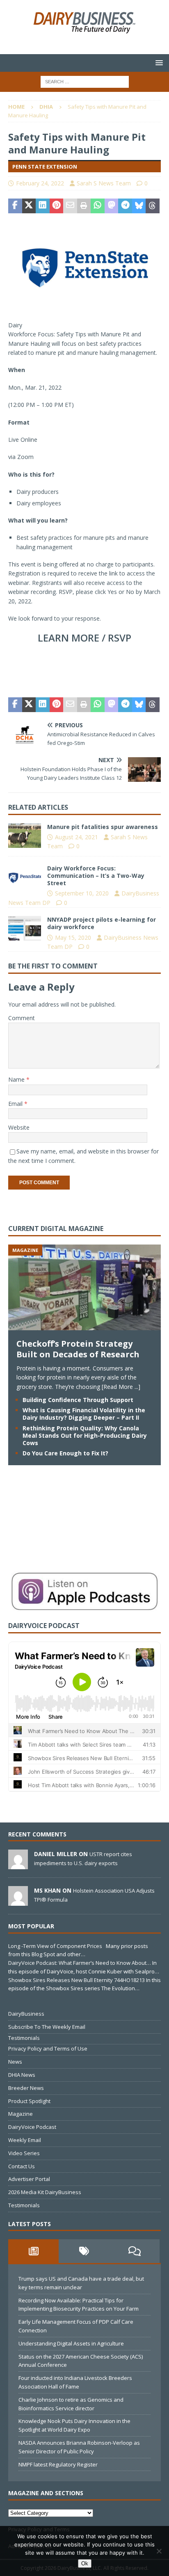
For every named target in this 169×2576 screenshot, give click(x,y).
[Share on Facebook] (15, 206)
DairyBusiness (26, 2014)
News (15, 2062)
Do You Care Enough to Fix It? (65, 1453)
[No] (159, 2551)
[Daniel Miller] (18, 1865)
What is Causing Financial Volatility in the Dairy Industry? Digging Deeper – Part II (84, 1414)
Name (17, 1079)
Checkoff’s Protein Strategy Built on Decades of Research (78, 1349)
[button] (158, 63)
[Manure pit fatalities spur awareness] (25, 836)
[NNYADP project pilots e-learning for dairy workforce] (25, 928)
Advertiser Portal (29, 2179)
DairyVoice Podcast (32, 2127)
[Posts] (33, 2251)
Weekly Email (25, 2140)
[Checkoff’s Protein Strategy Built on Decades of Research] (84, 1325)
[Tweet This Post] (29, 206)
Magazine (21, 2114)
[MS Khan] (18, 1902)
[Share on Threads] (153, 206)
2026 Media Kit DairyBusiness (45, 2192)
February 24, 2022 (40, 183)
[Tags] (84, 2251)
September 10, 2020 (82, 893)
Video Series (24, 2153)
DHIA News (22, 2075)
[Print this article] (84, 206)
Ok (85, 2563)
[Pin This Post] (57, 206)
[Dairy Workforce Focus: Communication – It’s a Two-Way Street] (25, 877)
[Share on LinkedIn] (43, 206)
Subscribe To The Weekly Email (47, 2027)
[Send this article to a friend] (70, 206)
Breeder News (26, 2088)
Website (19, 1127)
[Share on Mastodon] (112, 206)
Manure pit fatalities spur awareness (103, 827)
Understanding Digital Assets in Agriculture (71, 2343)
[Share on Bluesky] (139, 206)
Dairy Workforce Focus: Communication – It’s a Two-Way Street (96, 876)
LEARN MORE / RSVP (84, 638)
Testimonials (24, 2038)
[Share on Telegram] (125, 206)
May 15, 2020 (73, 937)
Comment (22, 1018)
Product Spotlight (29, 2101)
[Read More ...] (121, 1387)
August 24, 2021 (77, 837)
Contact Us (22, 2166)
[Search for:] (85, 81)
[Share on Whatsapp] (98, 206)
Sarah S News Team (104, 183)
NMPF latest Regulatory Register (58, 2464)
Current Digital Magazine (56, 1229)
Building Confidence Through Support (78, 1400)
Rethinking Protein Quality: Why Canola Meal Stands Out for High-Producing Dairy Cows (85, 1435)
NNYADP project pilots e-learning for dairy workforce (102, 923)
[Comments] (134, 2251)
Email (16, 1104)
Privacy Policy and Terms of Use (48, 2048)
